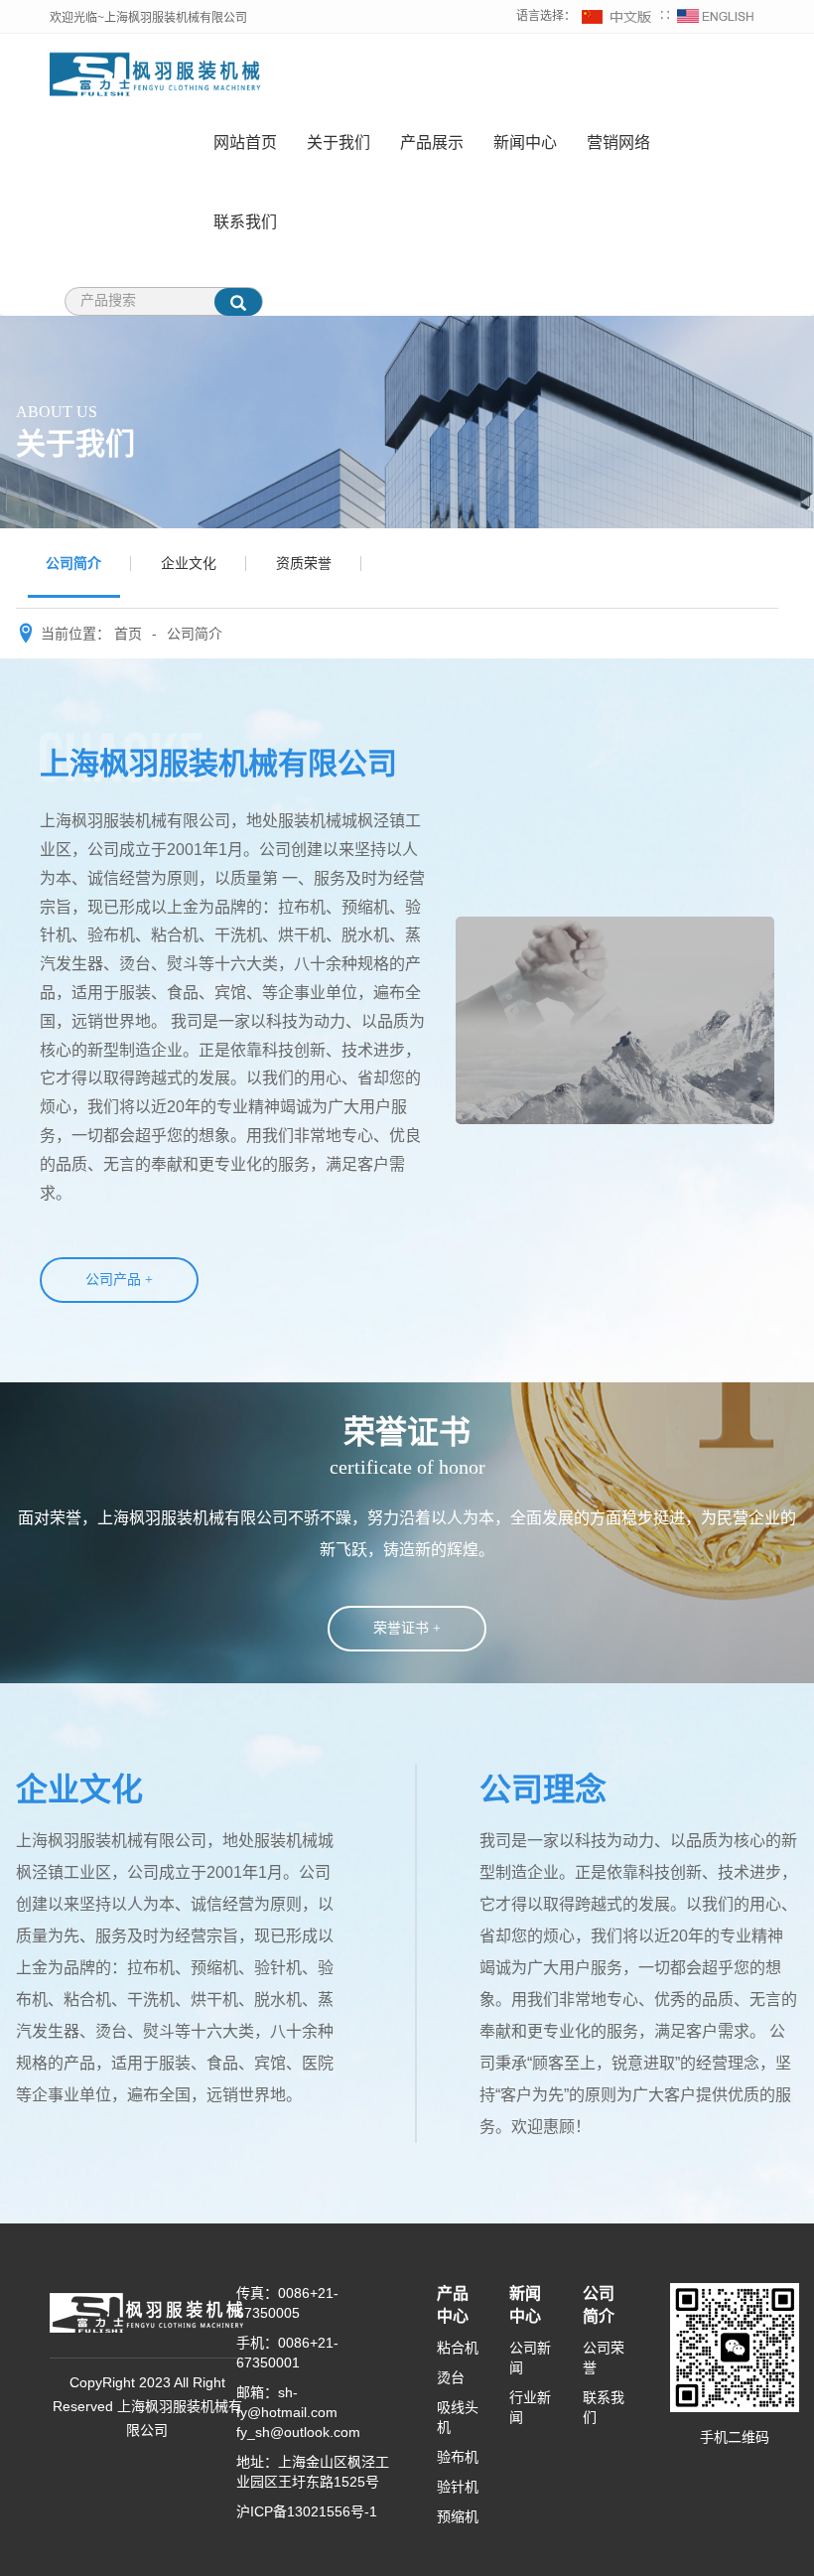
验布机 (458, 2457)
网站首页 (245, 143)
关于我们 (339, 143)
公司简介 (73, 563)
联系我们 (245, 222)
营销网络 (618, 143)
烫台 (451, 2377)
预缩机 (458, 2516)
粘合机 (458, 2348)
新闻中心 (525, 143)
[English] (716, 16)
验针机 (458, 2487)
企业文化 (189, 563)
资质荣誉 (304, 563)
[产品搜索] (238, 302)
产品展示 (432, 143)
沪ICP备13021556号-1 (307, 2511)
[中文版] (617, 16)
